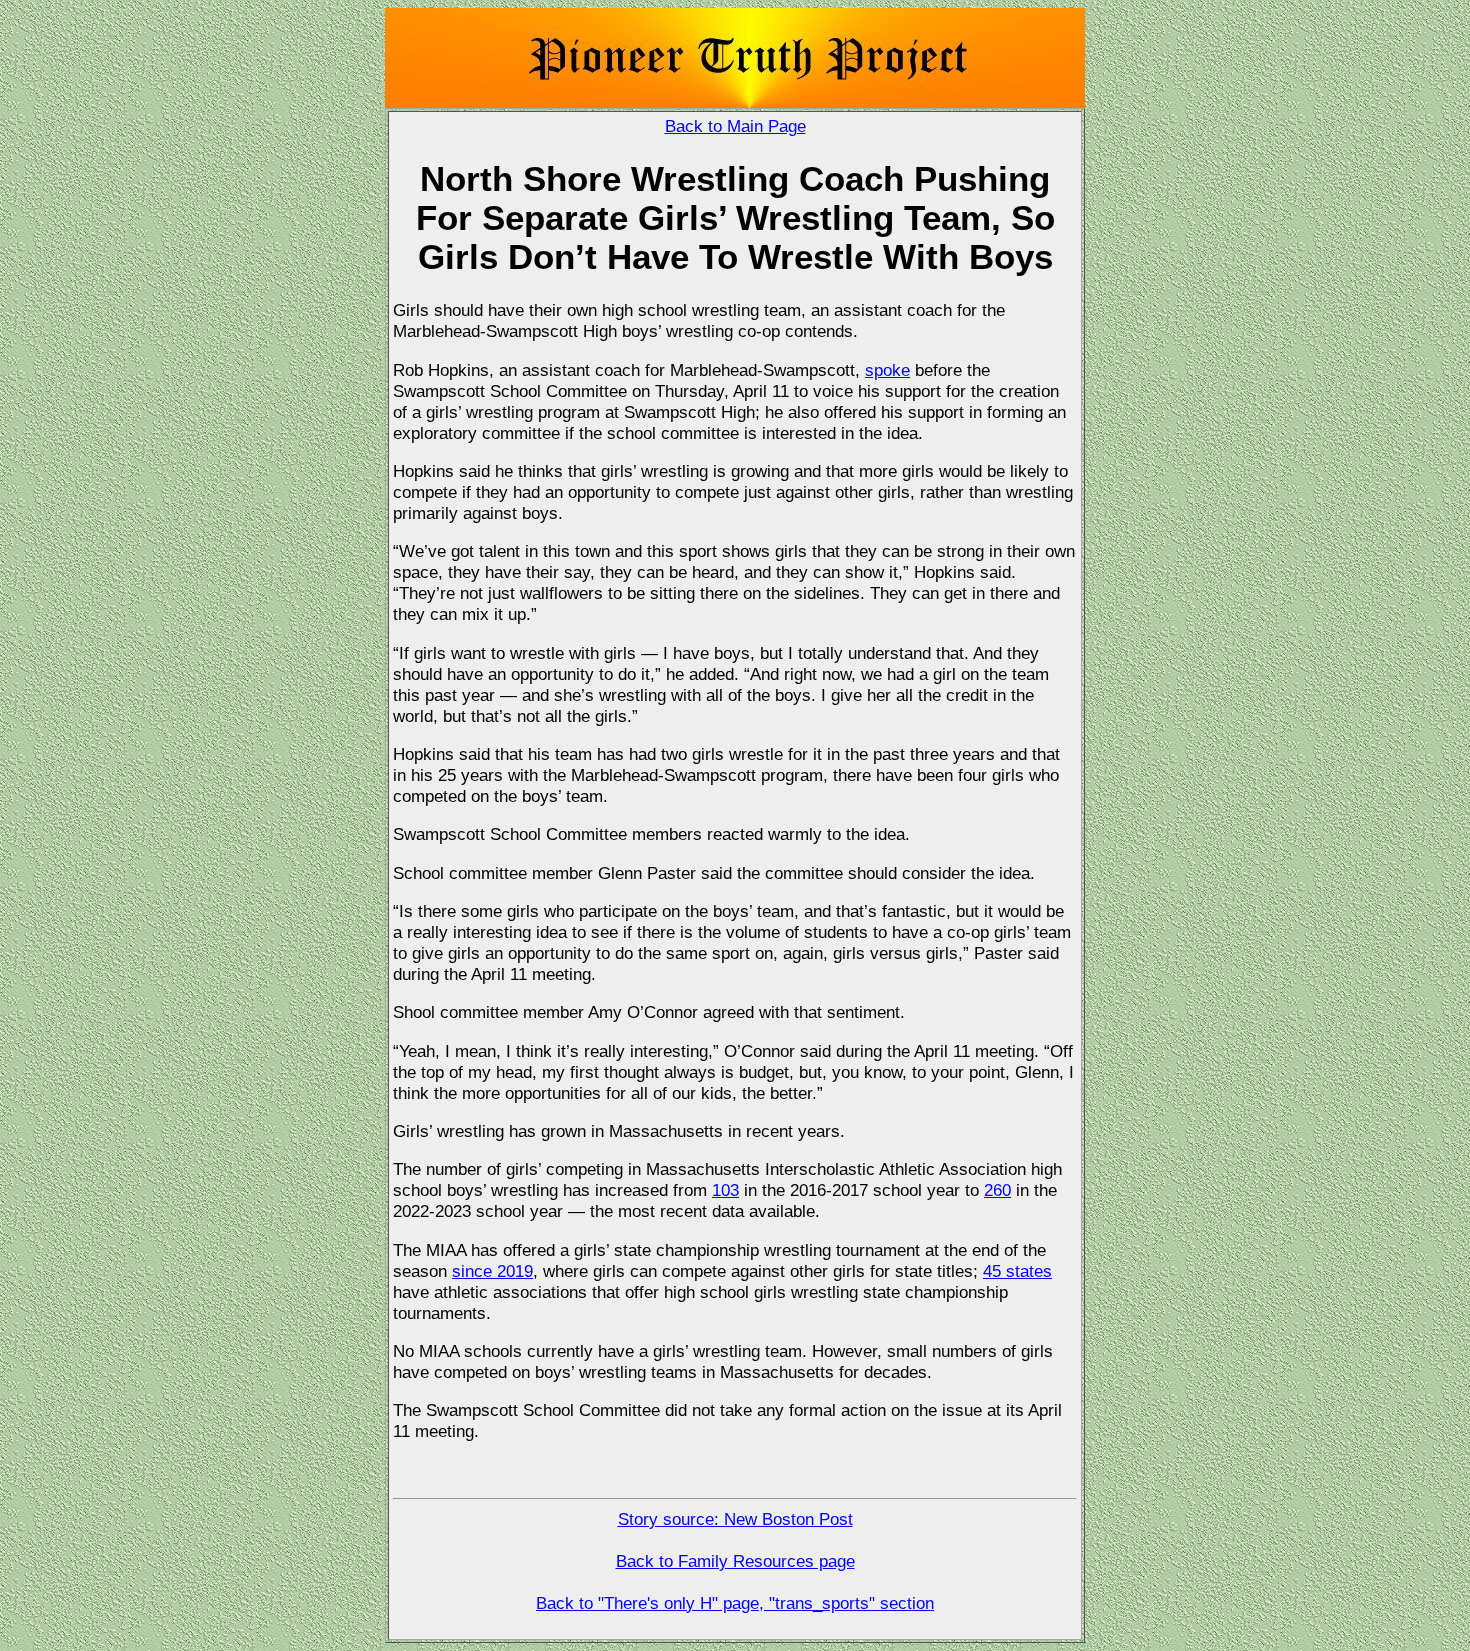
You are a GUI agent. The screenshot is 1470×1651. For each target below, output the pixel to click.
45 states (1017, 1271)
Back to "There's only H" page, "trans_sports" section (735, 1603)
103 (725, 1190)
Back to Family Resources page (735, 1561)
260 (997, 1190)
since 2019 (492, 1271)
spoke (887, 370)
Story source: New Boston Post (735, 1519)
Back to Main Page (735, 126)
